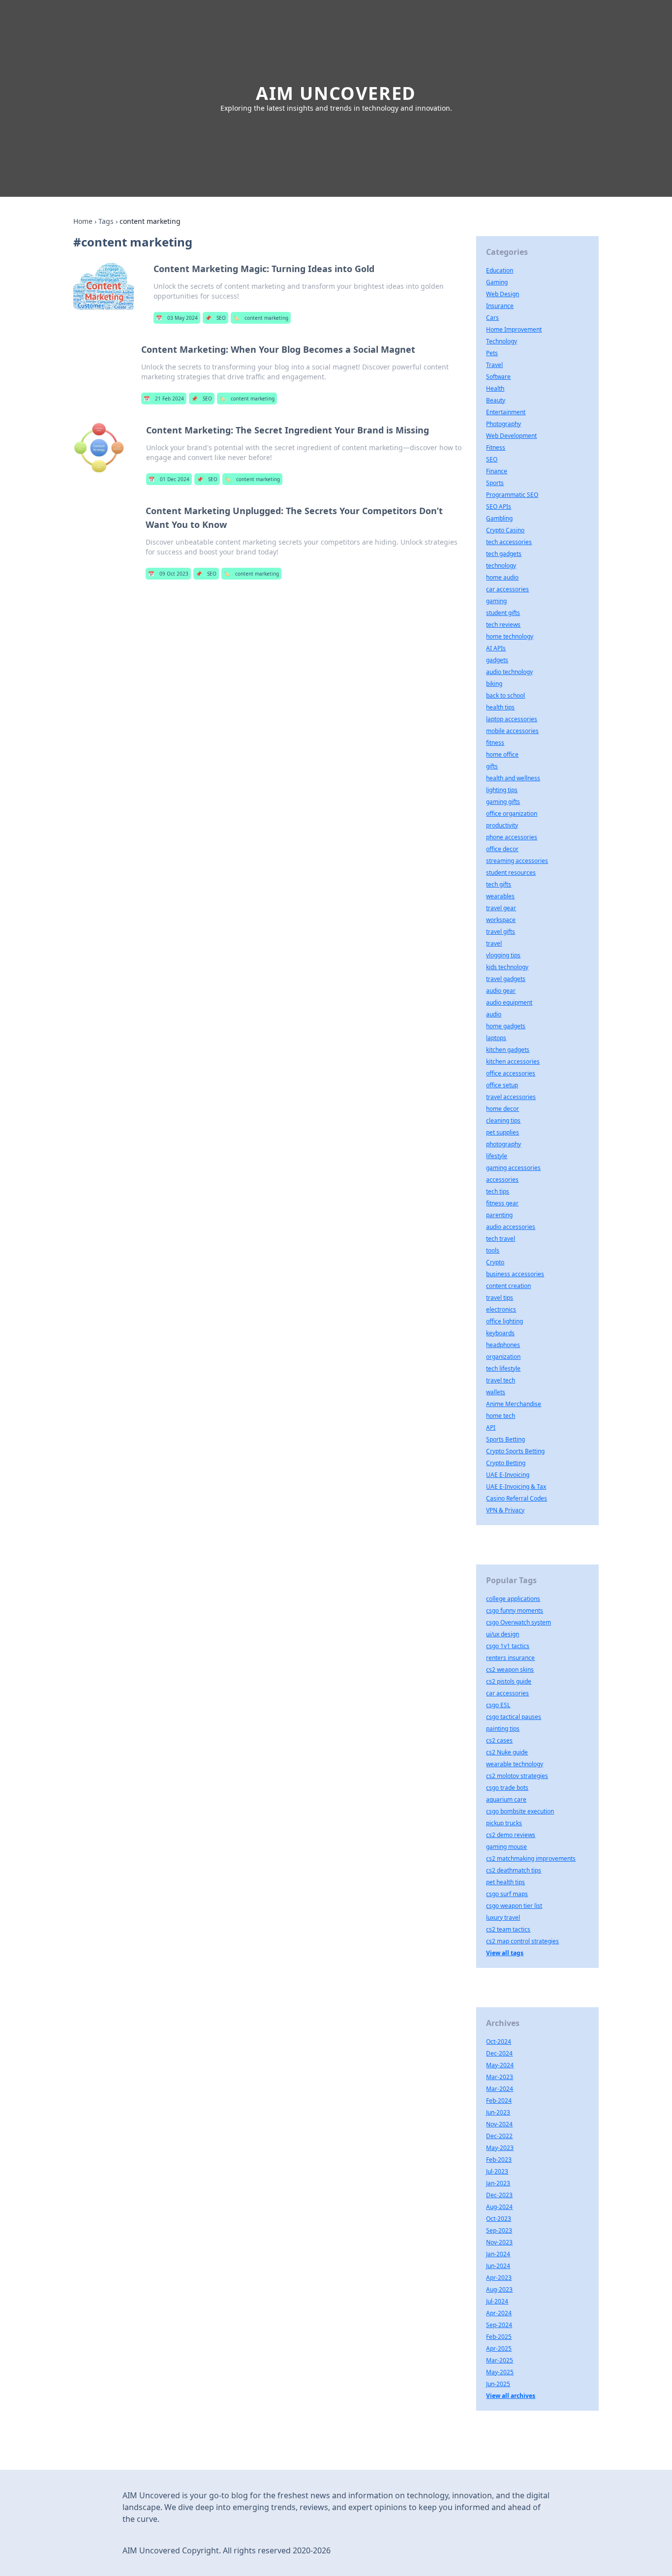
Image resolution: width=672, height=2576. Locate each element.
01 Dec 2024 (169, 479)
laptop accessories (512, 719)
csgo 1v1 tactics (508, 1646)
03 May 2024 (177, 318)
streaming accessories (517, 861)
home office (502, 754)
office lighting (504, 1321)
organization (503, 1357)
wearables (500, 896)
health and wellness (513, 778)
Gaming (497, 282)
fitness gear (502, 1203)
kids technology (507, 967)
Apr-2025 (499, 2348)
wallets (496, 1392)
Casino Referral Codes (517, 1498)
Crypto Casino (505, 530)
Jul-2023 (497, 2171)
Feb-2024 (499, 2101)
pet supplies (503, 1132)
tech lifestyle (503, 1368)
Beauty (496, 400)
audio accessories (511, 1227)
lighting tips (502, 790)
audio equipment (509, 1002)
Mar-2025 (500, 2360)
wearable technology (515, 1764)
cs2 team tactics (508, 1929)
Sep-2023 (499, 2230)
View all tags (505, 1953)
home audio (502, 577)
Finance (497, 471)
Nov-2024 (499, 2124)
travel (494, 943)
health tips (500, 707)
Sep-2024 (499, 2325)
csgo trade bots (507, 1788)
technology (501, 566)
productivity (502, 825)
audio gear (501, 991)
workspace (501, 920)
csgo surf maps (507, 1894)
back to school (505, 695)
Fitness (496, 447)
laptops (496, 1038)
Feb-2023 (499, 2160)
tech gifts (499, 884)
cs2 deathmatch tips (514, 1870)
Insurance (500, 306)
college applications (513, 1599)
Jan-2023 (498, 2183)
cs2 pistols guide (509, 1681)
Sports (495, 483)
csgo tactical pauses (514, 1717)
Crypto (495, 1262)
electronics (501, 1309)
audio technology (509, 672)
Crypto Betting (506, 1463)
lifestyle (497, 1156)
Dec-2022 (499, 2136)
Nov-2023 (499, 2242)
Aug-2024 (499, 2207)
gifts (492, 766)
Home (83, 221)
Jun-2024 (498, 2266)
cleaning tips (503, 1120)
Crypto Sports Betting (515, 1451)
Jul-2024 (497, 2301)
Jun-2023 (498, 2112)
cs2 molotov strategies (517, 1776)
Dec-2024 (499, 2053)
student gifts (503, 613)
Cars (492, 318)
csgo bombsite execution (520, 1811)
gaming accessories (513, 1168)
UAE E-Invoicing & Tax (516, 1487)
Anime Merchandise (514, 1404)
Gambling (499, 518)
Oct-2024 (499, 2041)
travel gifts (501, 932)
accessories (502, 1180)
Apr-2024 (499, 2313)
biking (494, 684)
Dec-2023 (499, 2195)
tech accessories (509, 542)
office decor (502, 849)
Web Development (511, 436)
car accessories (507, 589)
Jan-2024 (498, 2254)
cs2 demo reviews (511, 1835)
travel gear (501, 908)
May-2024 (500, 2065)
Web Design (503, 294)
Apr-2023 (499, 2278)
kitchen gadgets (508, 1050)
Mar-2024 (500, 2089)
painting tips (503, 1729)
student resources (511, 873)
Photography (504, 424)
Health (495, 388)
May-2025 (500, 2372)
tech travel (501, 1239)
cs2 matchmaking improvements (531, 1858)
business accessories (515, 1274)
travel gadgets (506, 979)
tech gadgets (504, 554)
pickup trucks (504, 1823)
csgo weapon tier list (514, 1906)
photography (504, 1144)
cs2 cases (499, 1740)
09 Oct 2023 (168, 574)
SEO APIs (499, 506)
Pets (492, 353)
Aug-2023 (499, 2289)
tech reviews (503, 625)
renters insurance (510, 1658)
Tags (106, 221)
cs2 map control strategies (522, 1941)
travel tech (501, 1380)
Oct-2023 (499, 2219)
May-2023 (500, 2148)
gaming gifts (503, 802)
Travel (494, 365)
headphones (503, 1345)
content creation (508, 1286)
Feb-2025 (499, 2337)
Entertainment (506, 412)
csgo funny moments (515, 1610)
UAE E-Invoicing (508, 1475)
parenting (499, 1215)
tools (493, 1250)
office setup (502, 1085)
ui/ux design (503, 1634)
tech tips (498, 1191)
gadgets (497, 660)
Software (498, 377)
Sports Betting (505, 1439)
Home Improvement (514, 329)
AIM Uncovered (336, 93)
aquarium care (506, 1799)
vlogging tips (503, 955)
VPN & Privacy (505, 1510)
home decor (503, 1109)
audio (494, 1014)
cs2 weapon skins (510, 1670)
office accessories (511, 1073)
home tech (501, 1416)
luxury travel (503, 1917)
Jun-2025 (498, 2384)
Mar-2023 (500, 2077)
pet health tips (505, 1882)
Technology (502, 341)
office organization (512, 813)
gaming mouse (506, 1847)
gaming (496, 601)
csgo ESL (498, 1705)
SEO (215, 318)
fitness (495, 743)
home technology (510, 636)
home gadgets (506, 1026)
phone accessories (512, 837)
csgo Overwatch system (519, 1622)
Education (500, 270)
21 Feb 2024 (164, 399)
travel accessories (511, 1097)
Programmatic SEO (512, 495)
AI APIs (496, 648)
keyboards (500, 1333)
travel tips (500, 1298)
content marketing (261, 318)
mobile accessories (512, 731)
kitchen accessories (513, 1061)
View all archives (511, 2396)
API (491, 1427)
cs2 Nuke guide (507, 1752)
